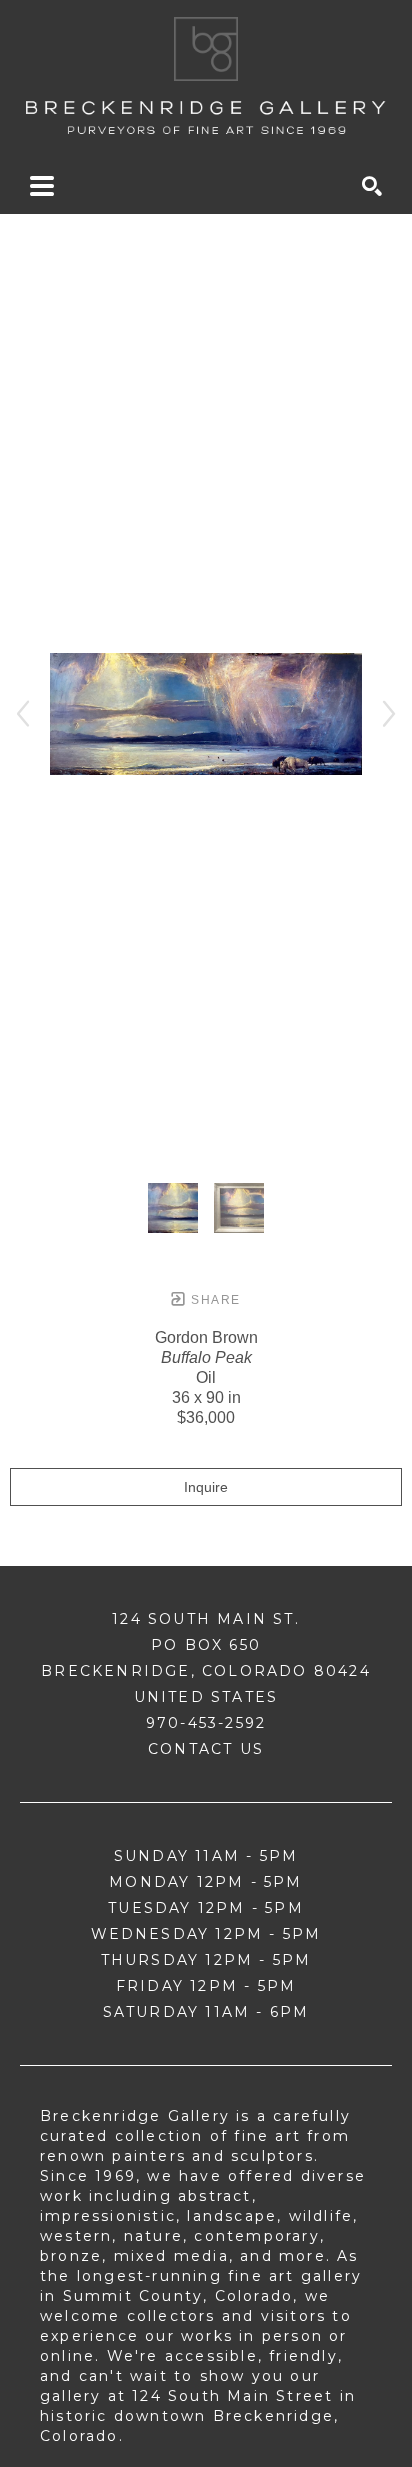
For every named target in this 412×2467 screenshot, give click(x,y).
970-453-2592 (206, 1723)
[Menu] (42, 186)
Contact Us (206, 1749)
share (213, 1300)
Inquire (206, 1487)
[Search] (372, 186)
